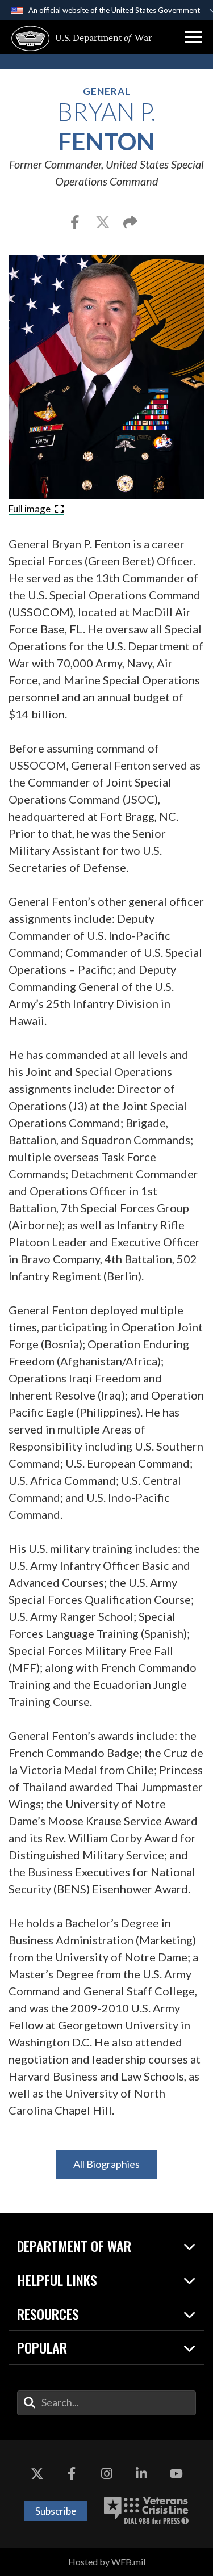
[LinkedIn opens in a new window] (141, 2474)
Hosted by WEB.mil (107, 2562)
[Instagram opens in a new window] (107, 2474)
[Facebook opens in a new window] (72, 2474)
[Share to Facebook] (76, 224)
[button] (193, 37)
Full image (30, 509)
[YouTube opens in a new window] (176, 2474)
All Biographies (106, 2164)
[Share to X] (104, 224)
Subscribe (56, 2511)
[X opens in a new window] (37, 2474)
